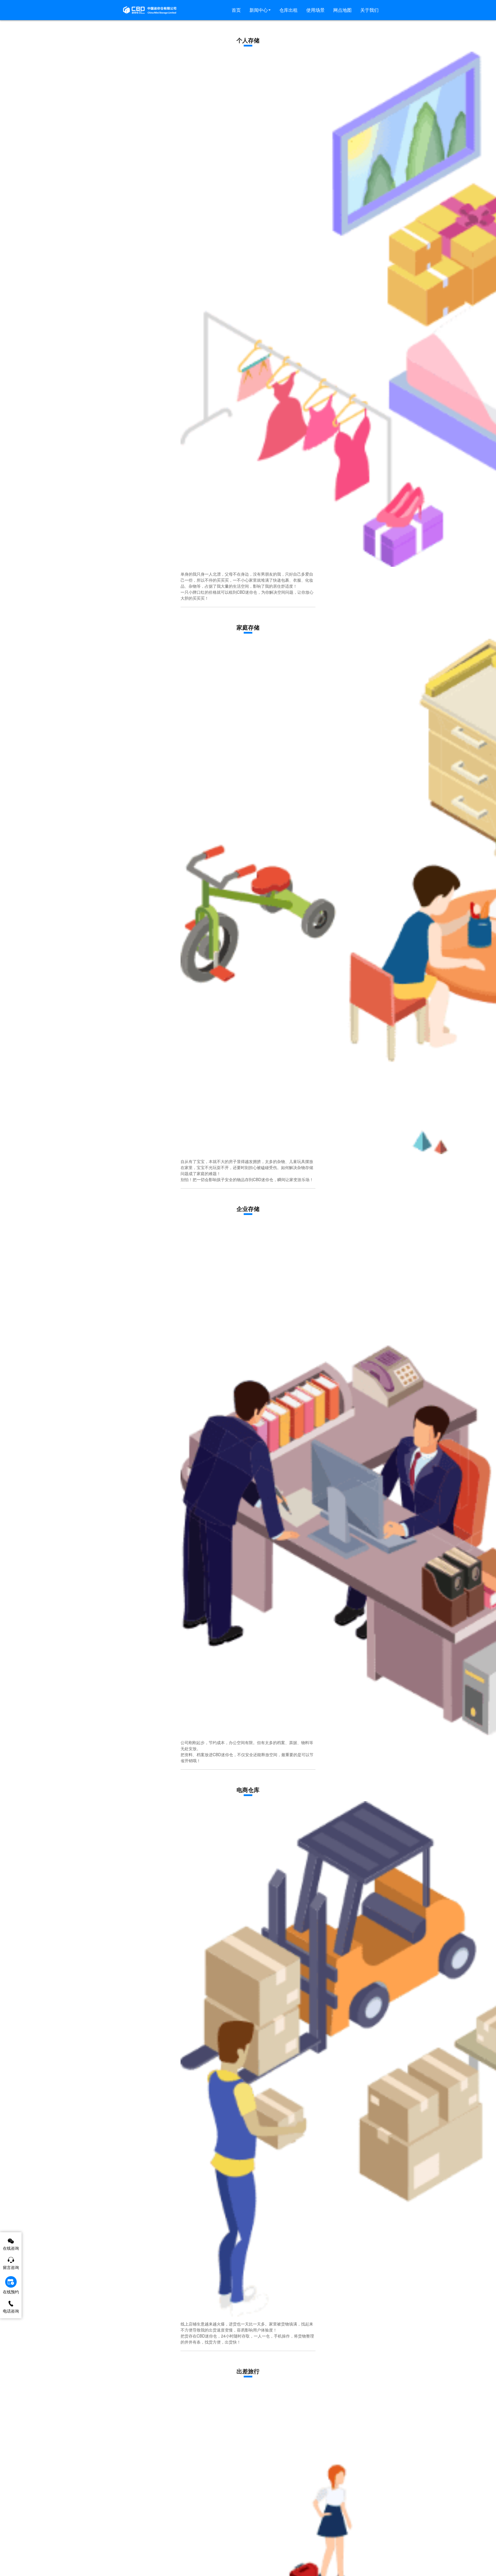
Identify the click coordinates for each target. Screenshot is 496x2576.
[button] (260, 10)
